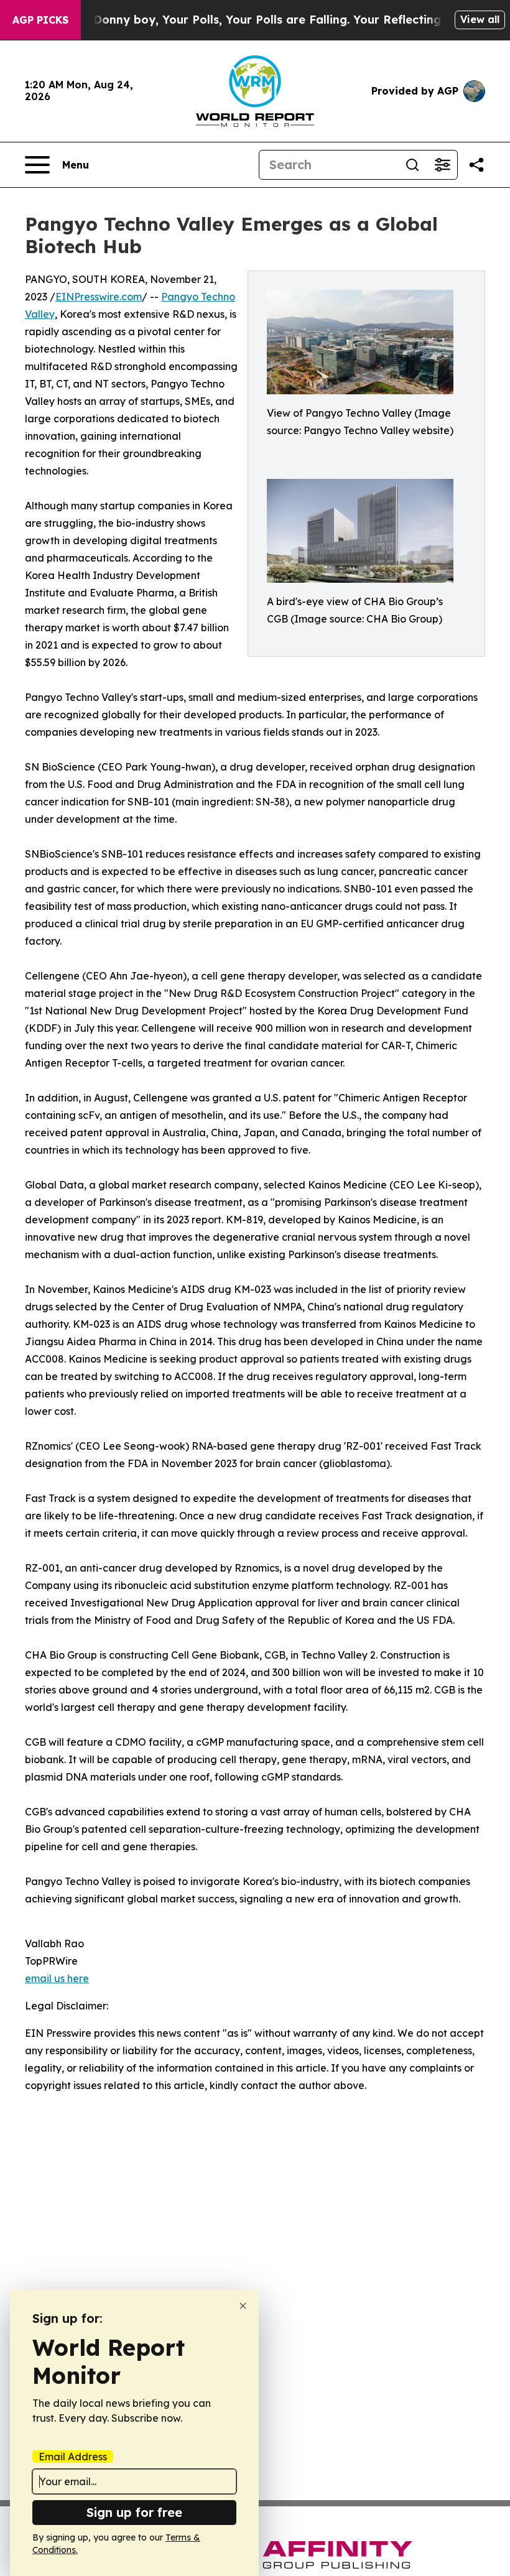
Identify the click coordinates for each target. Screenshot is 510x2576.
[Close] (243, 2306)
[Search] (412, 165)
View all (480, 19)
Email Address (73, 2457)
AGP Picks (40, 20)
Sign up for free (134, 2512)
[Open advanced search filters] (442, 165)
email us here (57, 1978)
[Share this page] (476, 165)
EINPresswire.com (99, 297)
